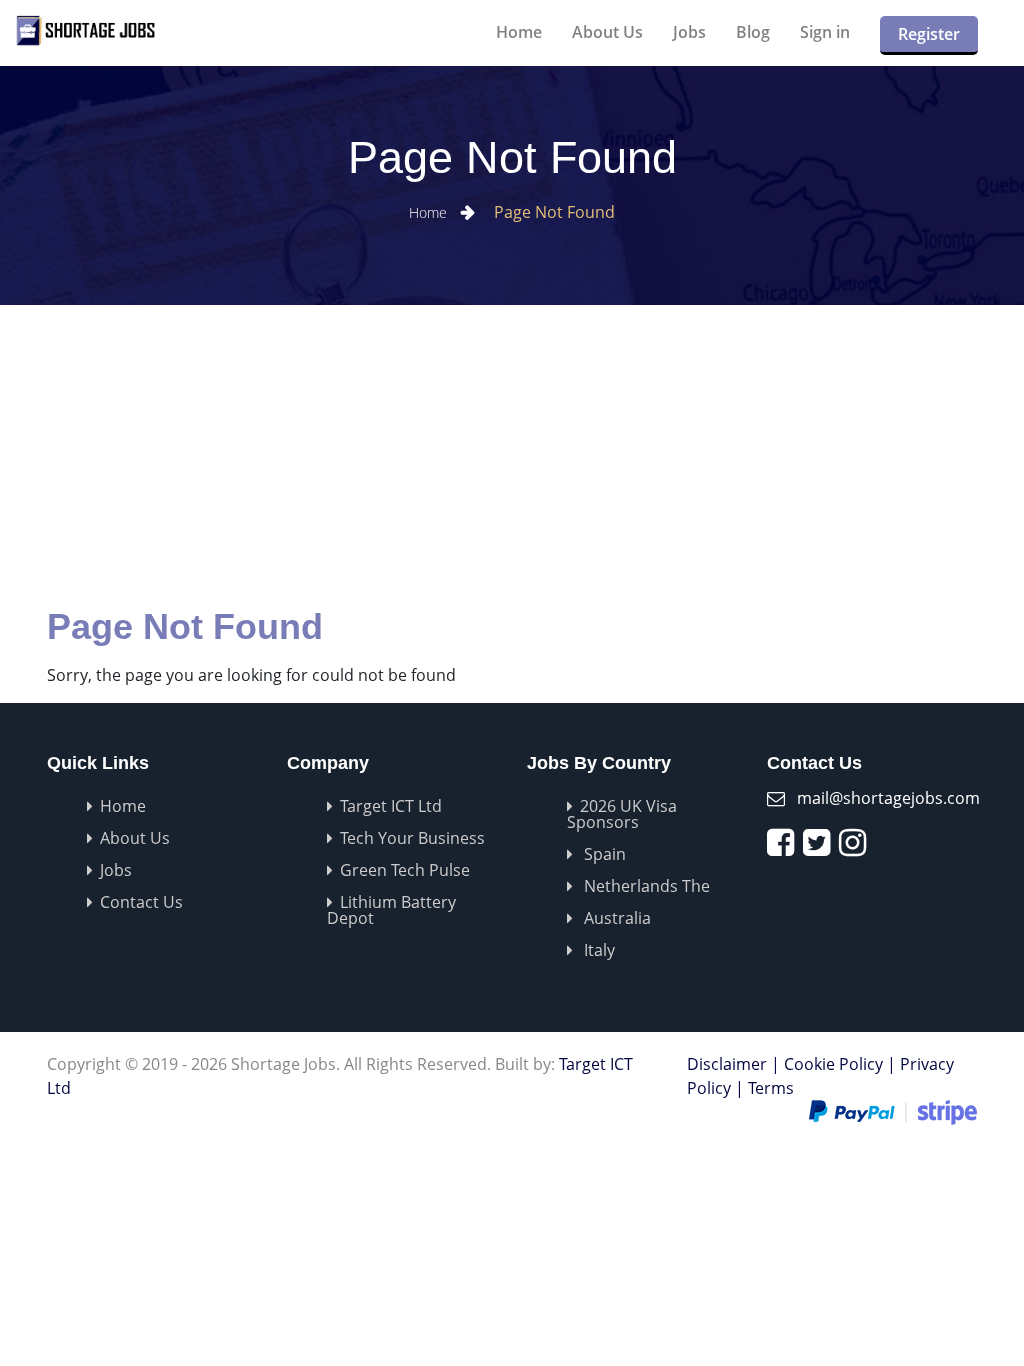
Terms (771, 1088)
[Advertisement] (512, 455)
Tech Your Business (412, 838)
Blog (753, 32)
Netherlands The (645, 886)
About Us (607, 32)
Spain (603, 854)
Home (519, 32)
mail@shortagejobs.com (888, 798)
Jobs (689, 32)
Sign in (825, 32)
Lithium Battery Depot (391, 910)
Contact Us (141, 902)
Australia (615, 918)
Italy (597, 950)
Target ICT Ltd (391, 806)
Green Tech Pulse (405, 870)
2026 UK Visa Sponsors (622, 814)
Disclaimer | (733, 1064)
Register (929, 34)
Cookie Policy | (840, 1064)
